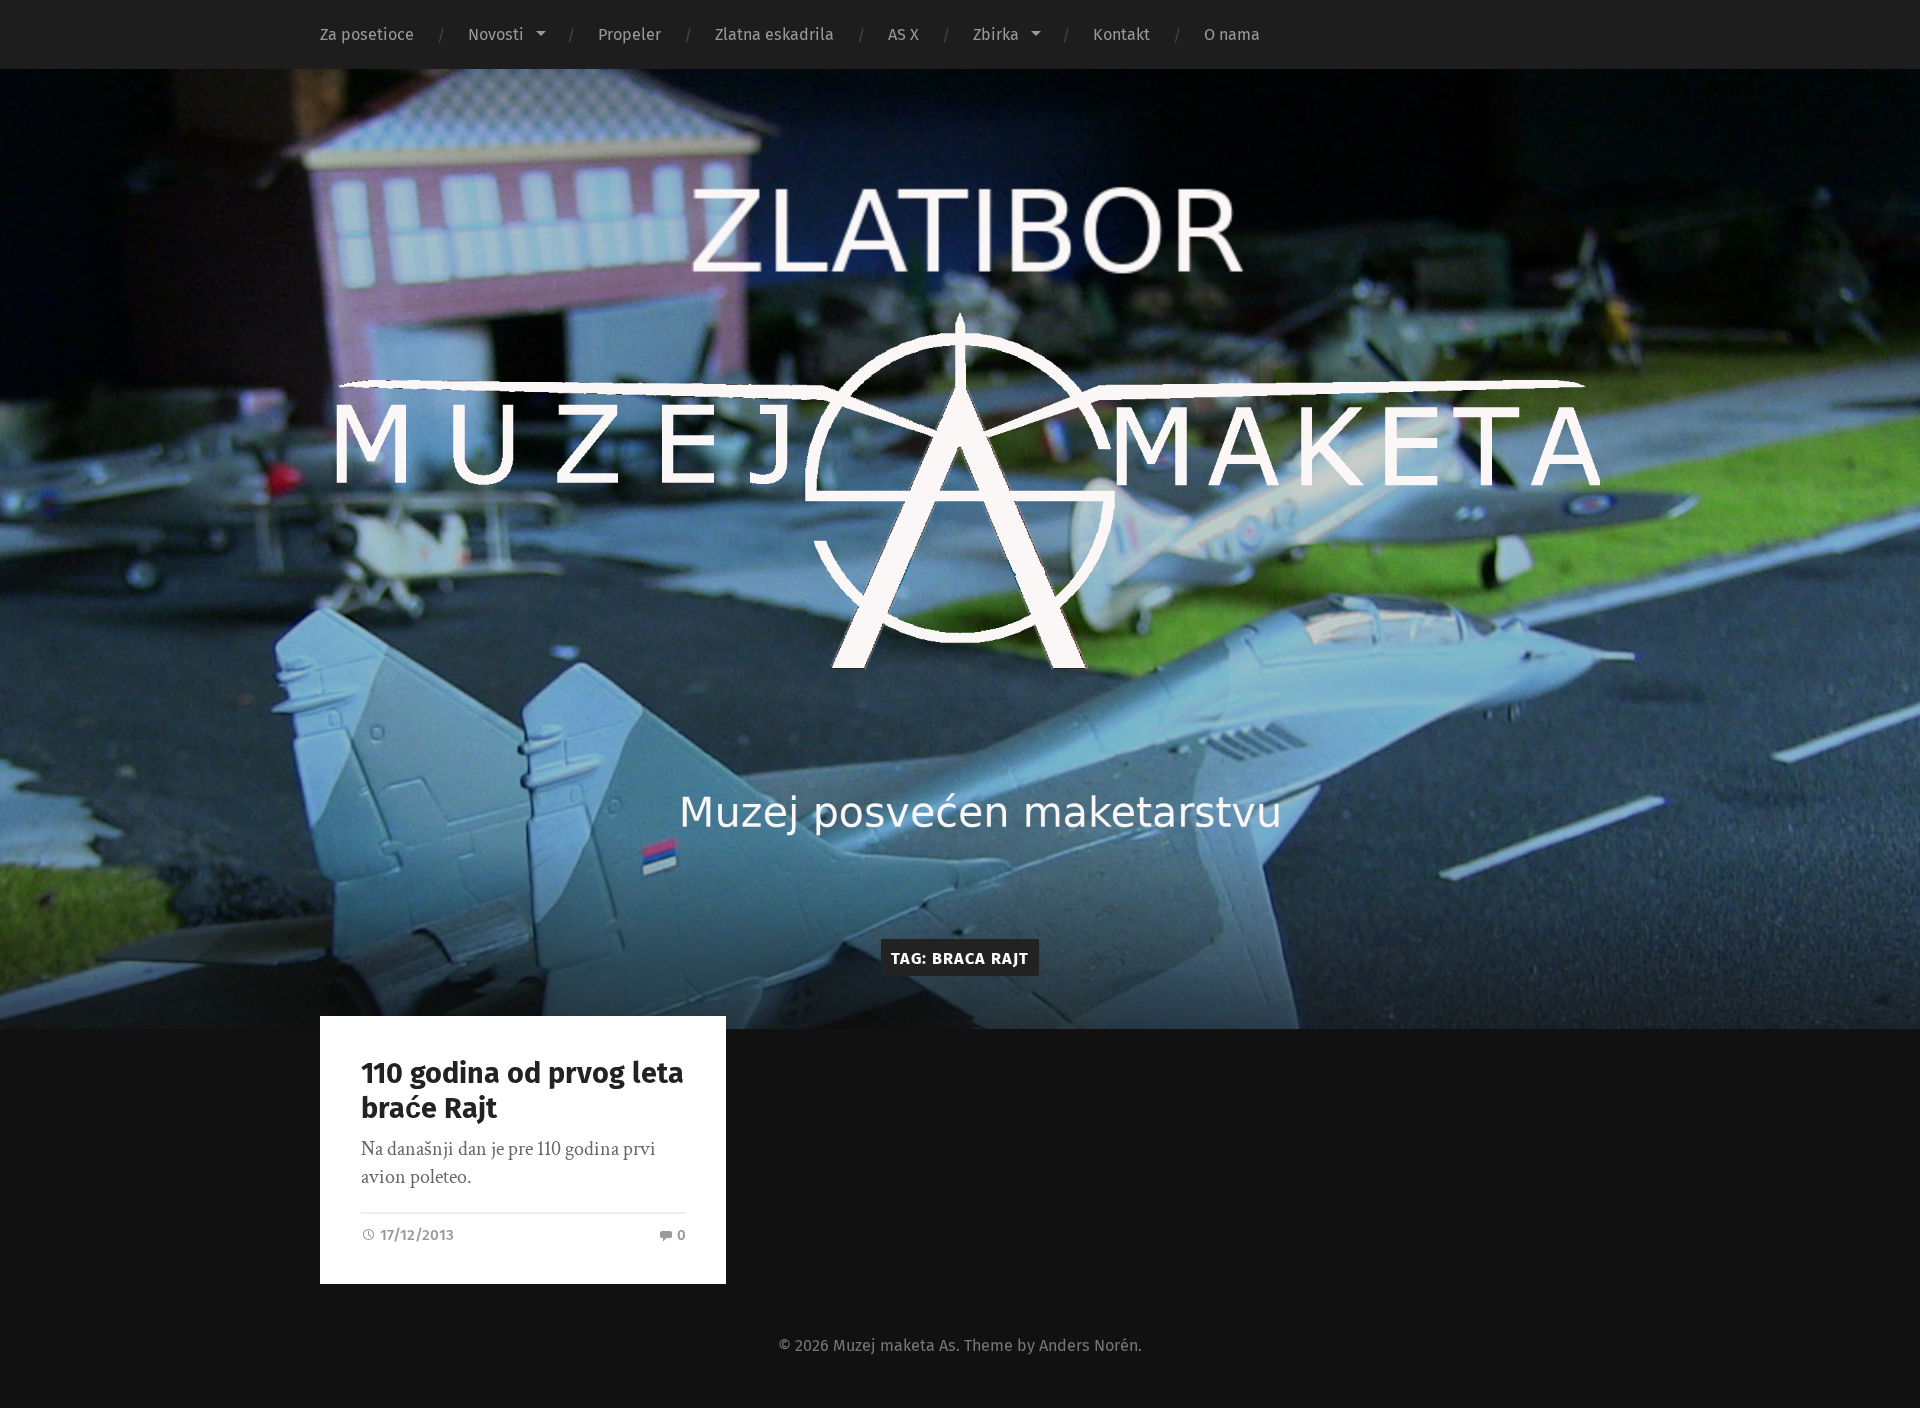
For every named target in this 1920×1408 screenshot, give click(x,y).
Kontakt (1121, 34)
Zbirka (996, 34)
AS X (903, 34)
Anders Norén (1088, 1345)
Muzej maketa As (894, 1345)
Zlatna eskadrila (774, 34)
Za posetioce (367, 34)
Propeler (629, 34)
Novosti (496, 34)
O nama (1232, 34)
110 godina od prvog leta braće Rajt (522, 1091)
